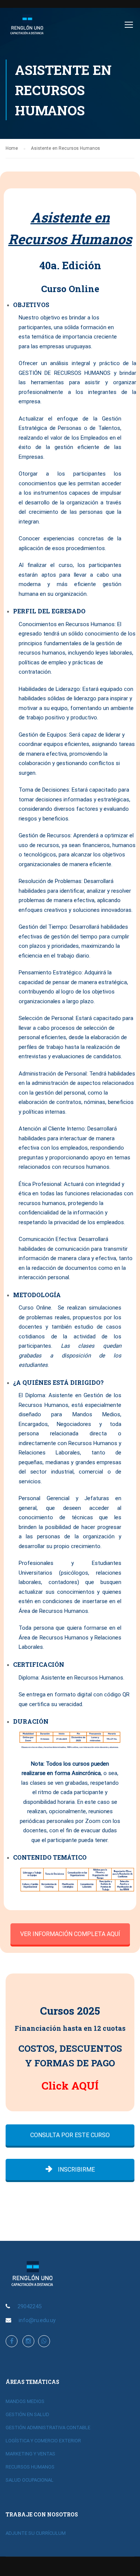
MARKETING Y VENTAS (30, 2454)
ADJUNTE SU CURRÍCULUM (36, 2533)
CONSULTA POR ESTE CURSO (70, 2135)
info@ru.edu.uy (37, 2320)
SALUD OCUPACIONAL (29, 2480)
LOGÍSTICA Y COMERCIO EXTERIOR (43, 2441)
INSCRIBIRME (76, 2170)
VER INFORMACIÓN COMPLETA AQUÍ (70, 1934)
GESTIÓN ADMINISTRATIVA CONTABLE (48, 2428)
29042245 (29, 2306)
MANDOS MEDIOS (25, 2401)
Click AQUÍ (70, 2086)
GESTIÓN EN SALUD (27, 2414)
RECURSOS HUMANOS (30, 2467)
